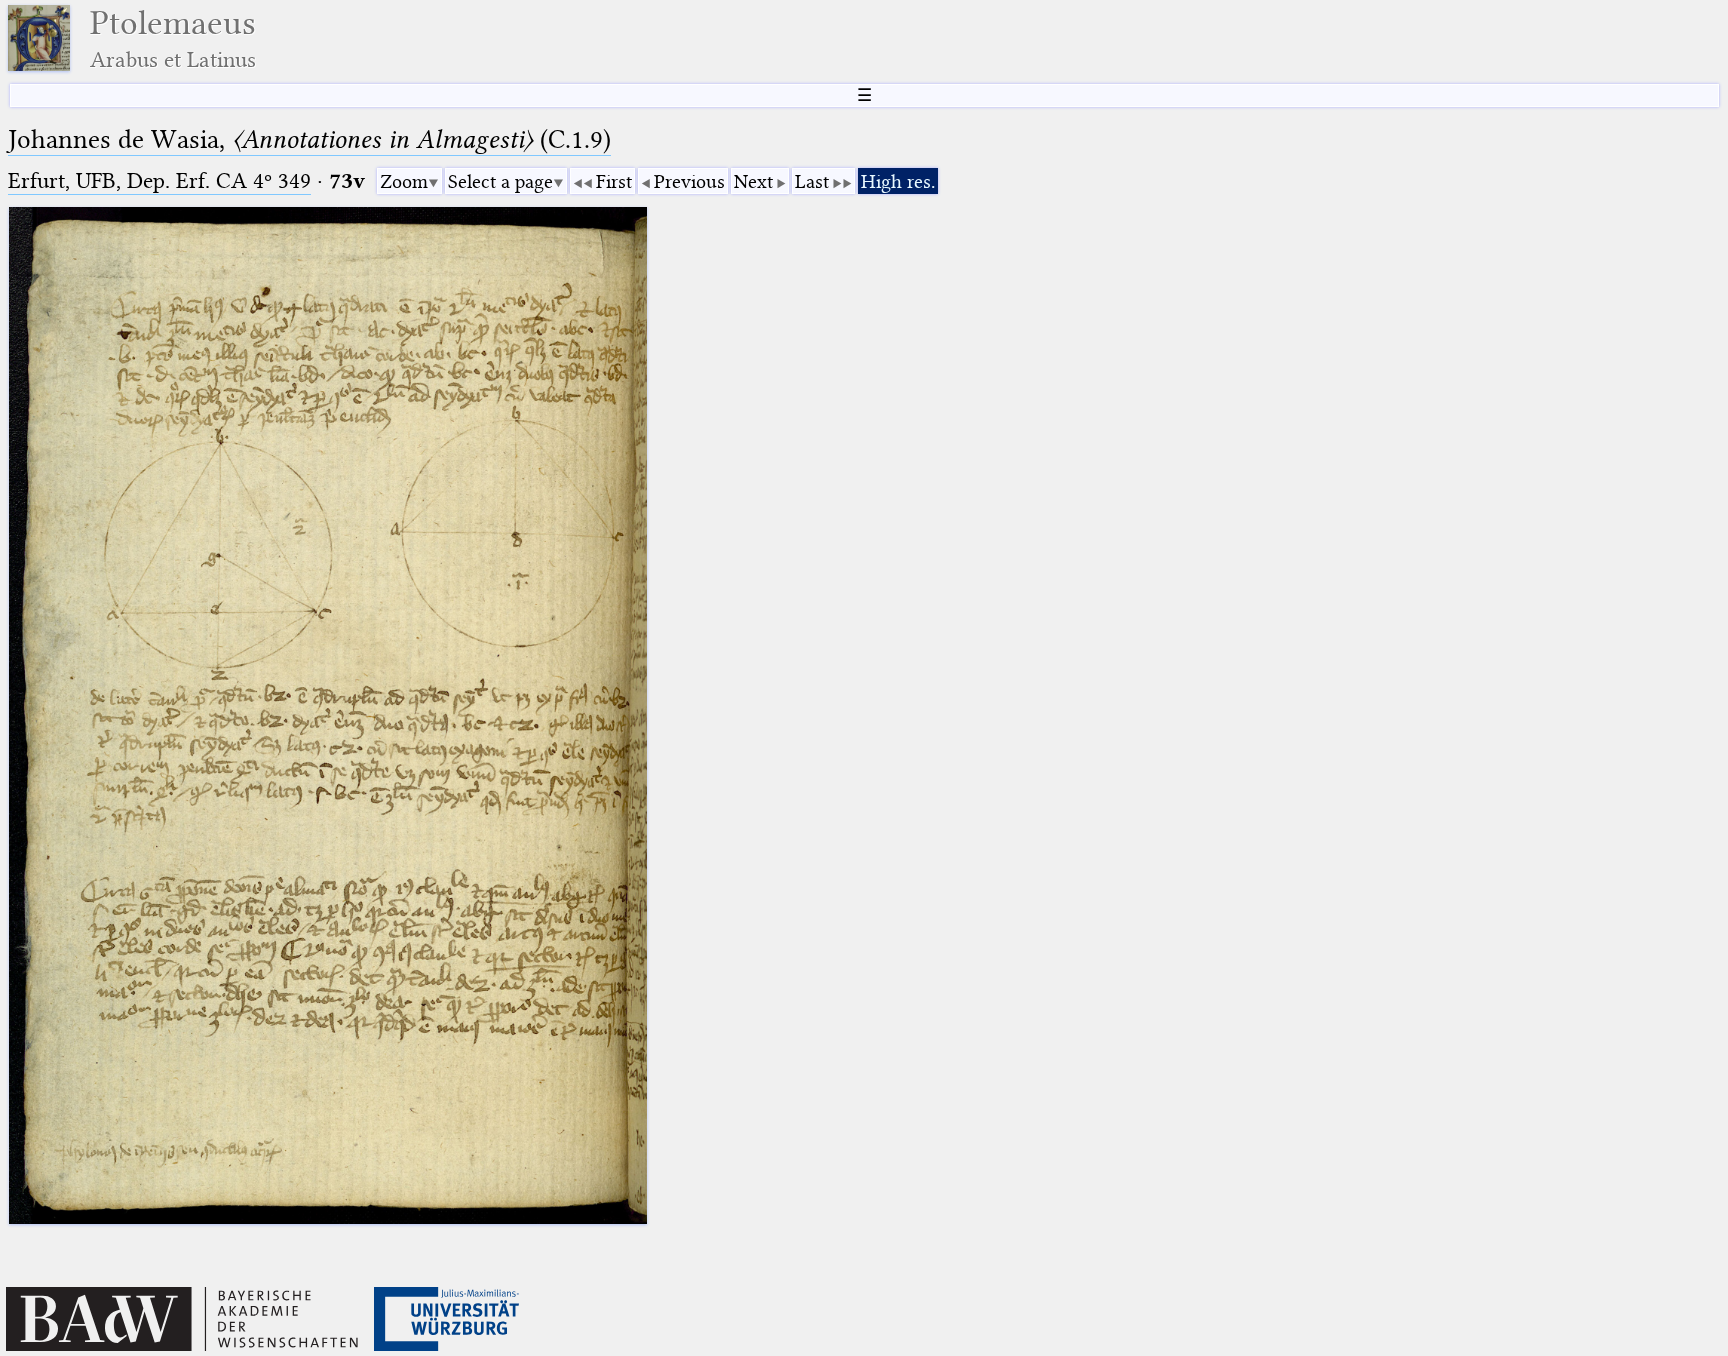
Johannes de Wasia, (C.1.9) (309, 139)
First (614, 181)
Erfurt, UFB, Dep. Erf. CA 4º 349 (159, 180)
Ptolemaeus (173, 38)
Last (812, 181)
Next (753, 181)
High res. (898, 181)
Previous (689, 181)
